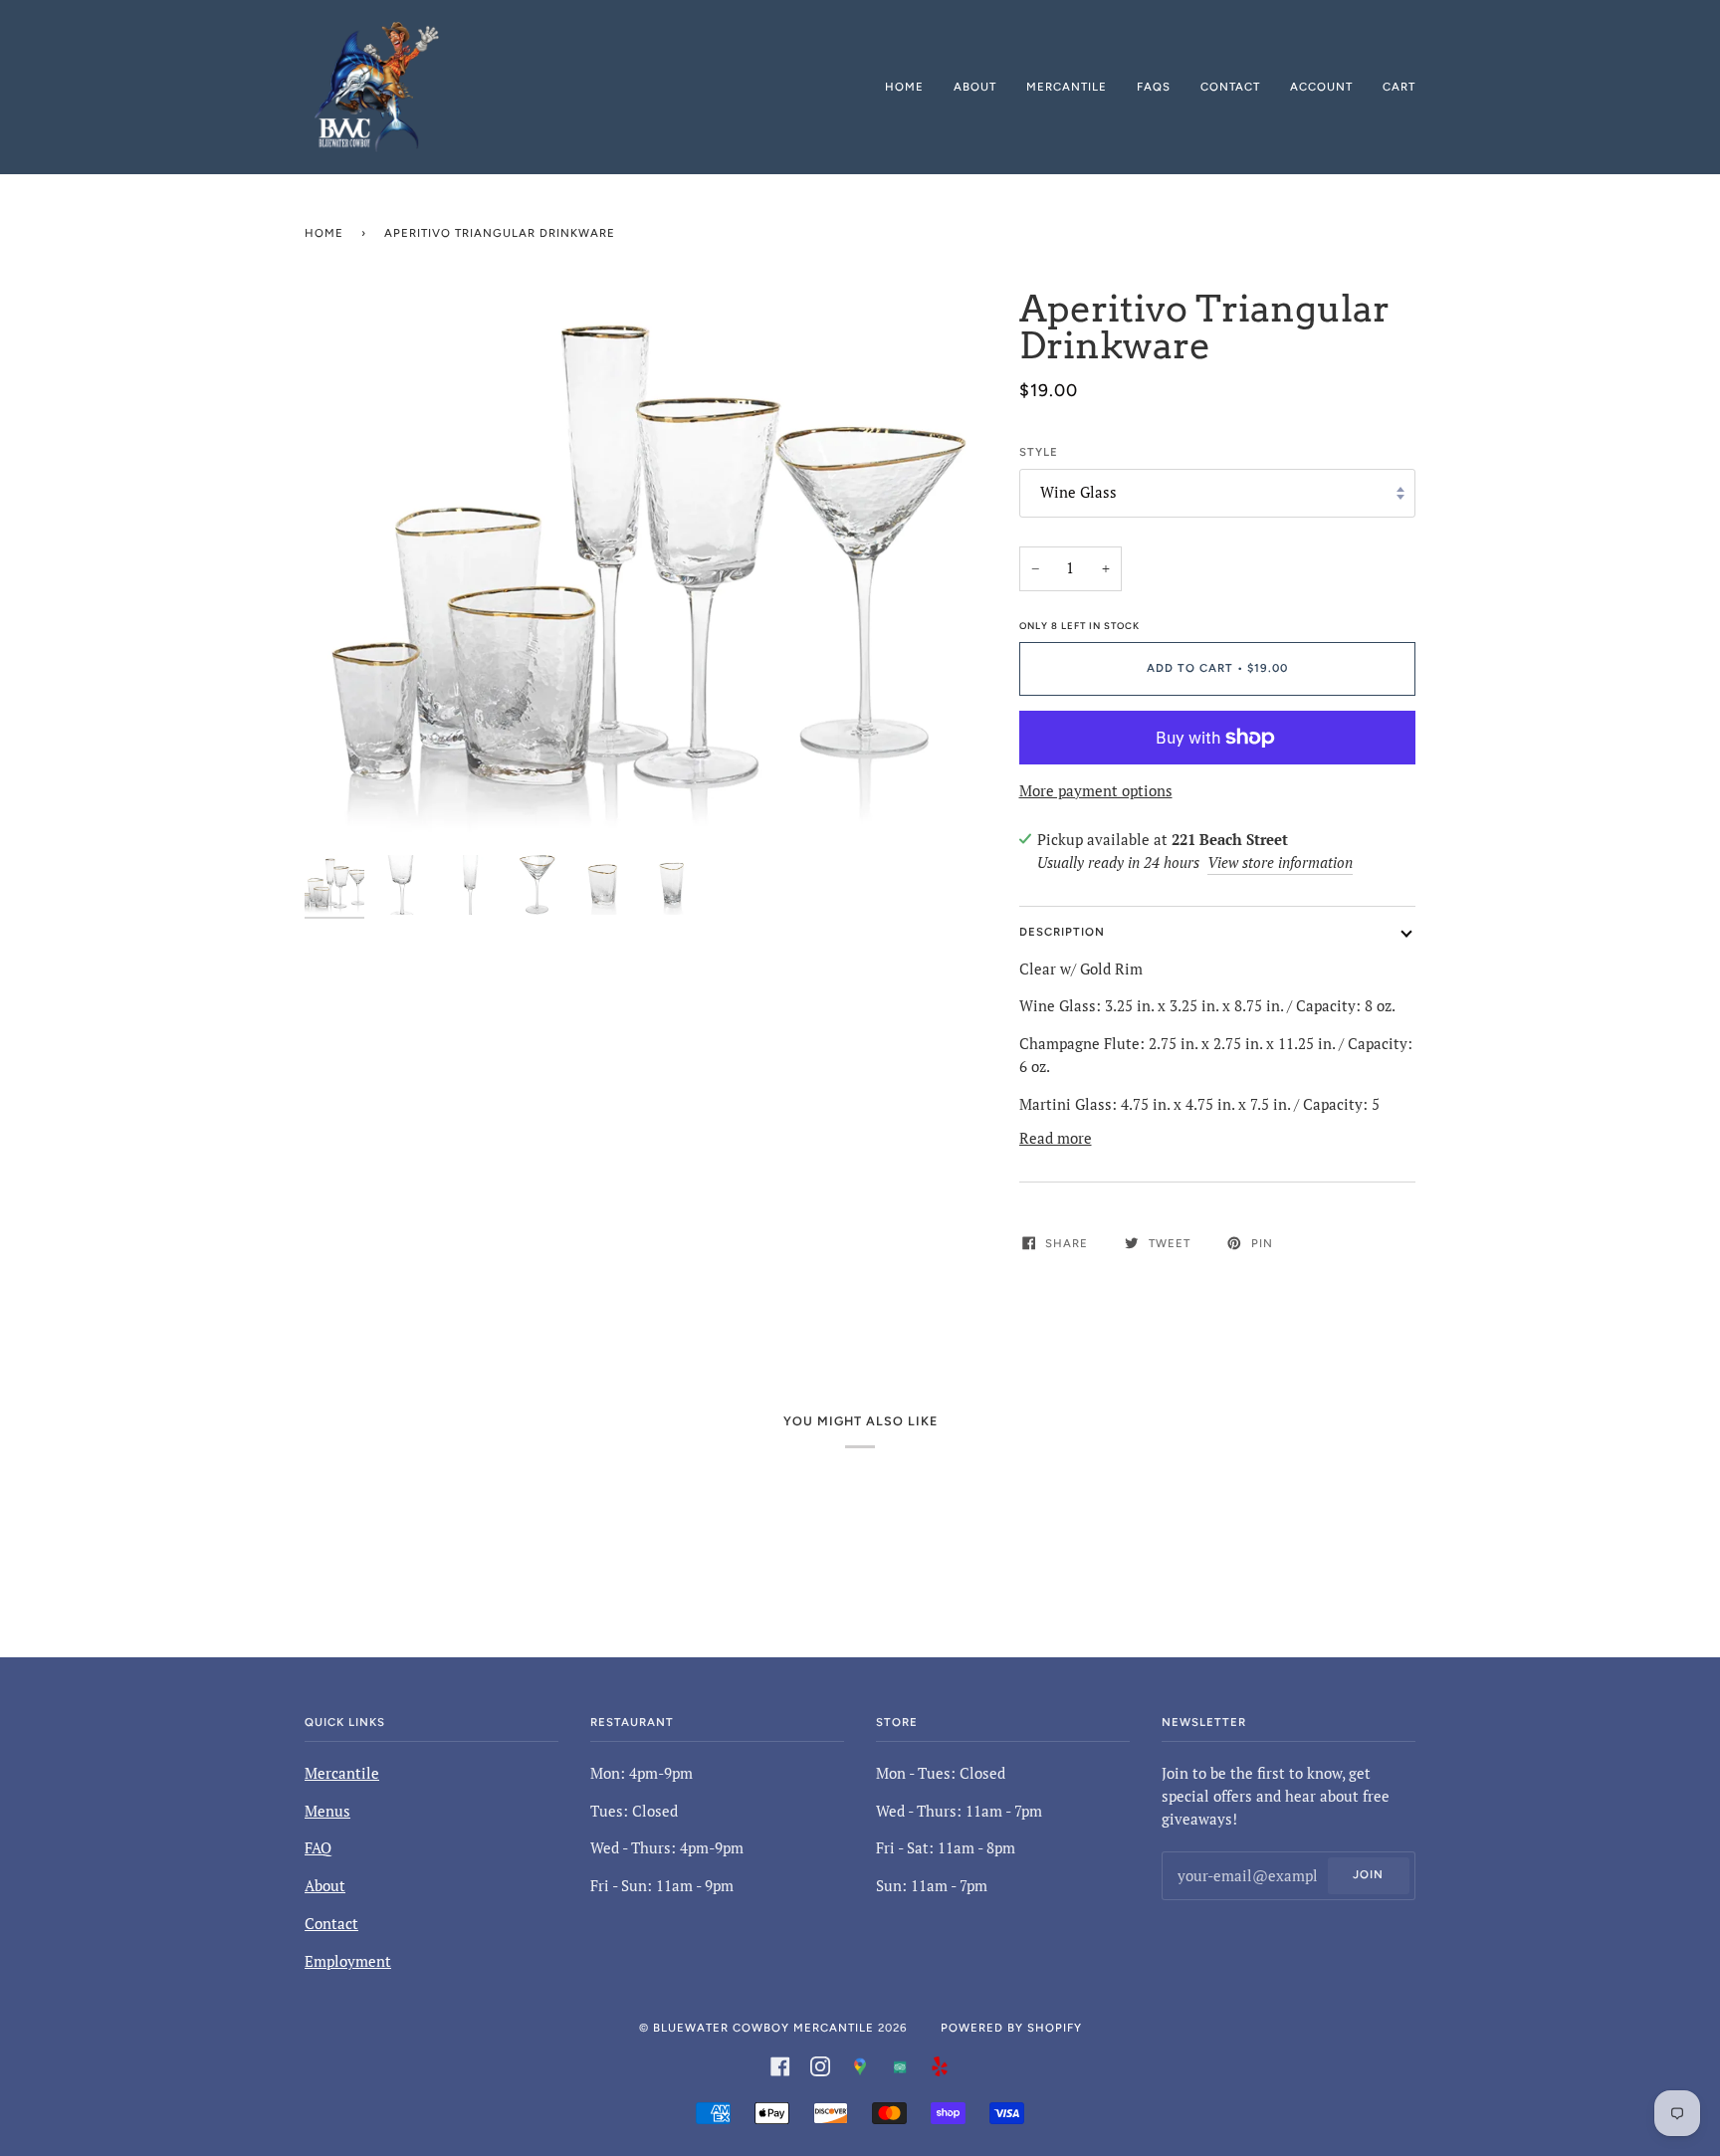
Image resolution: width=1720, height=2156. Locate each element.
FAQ (318, 1848)
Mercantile (342, 1773)
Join (1368, 1874)
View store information (1280, 862)
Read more (1056, 1138)
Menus (327, 1811)
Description (1062, 932)
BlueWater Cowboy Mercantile (763, 2028)
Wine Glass (1078, 492)
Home (324, 233)
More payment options (1096, 791)
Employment (348, 1961)
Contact (331, 1924)
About (325, 1886)
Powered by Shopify (1011, 2028)
